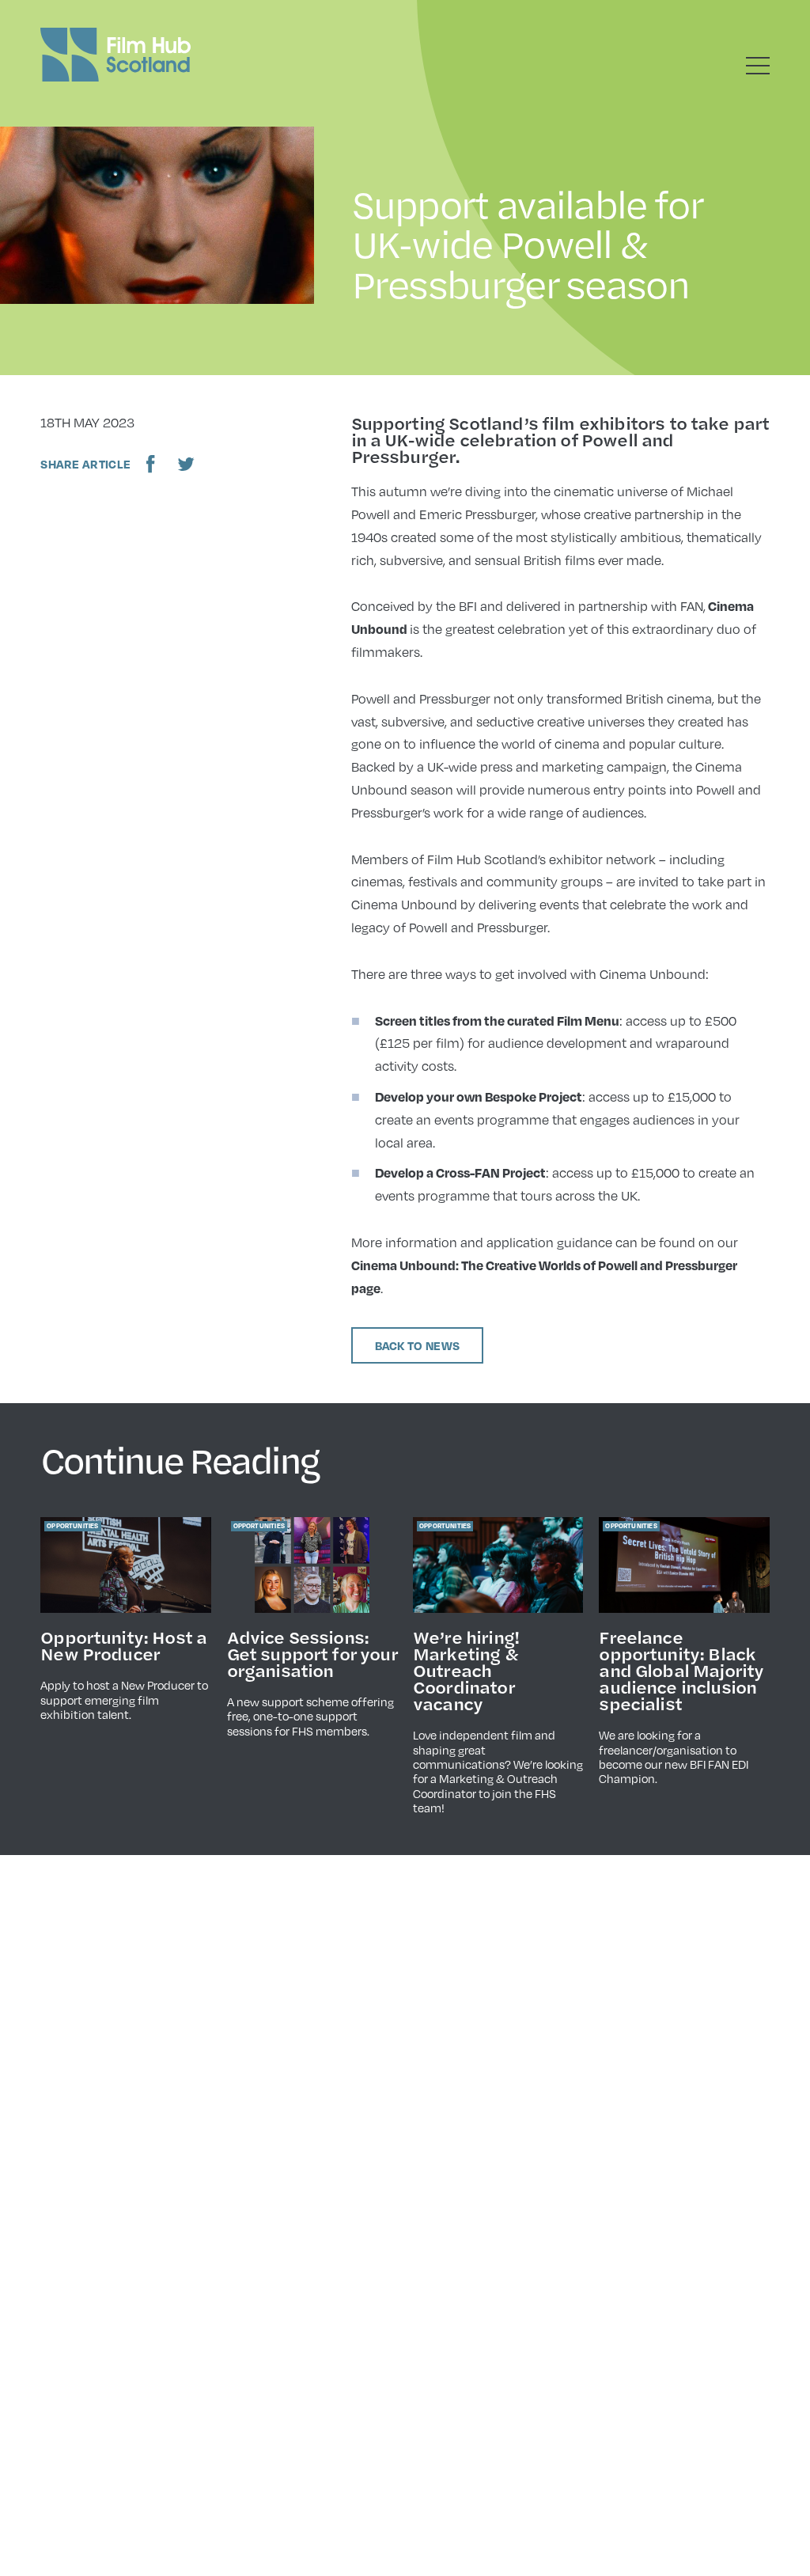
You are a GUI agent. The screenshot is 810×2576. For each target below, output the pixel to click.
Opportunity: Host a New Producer (123, 1645)
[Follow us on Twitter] (186, 464)
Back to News (418, 1345)
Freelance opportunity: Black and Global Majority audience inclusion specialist (681, 1670)
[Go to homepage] (115, 55)
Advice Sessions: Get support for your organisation (312, 1653)
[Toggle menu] (758, 66)
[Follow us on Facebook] (151, 464)
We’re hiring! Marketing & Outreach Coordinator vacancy (466, 1670)
